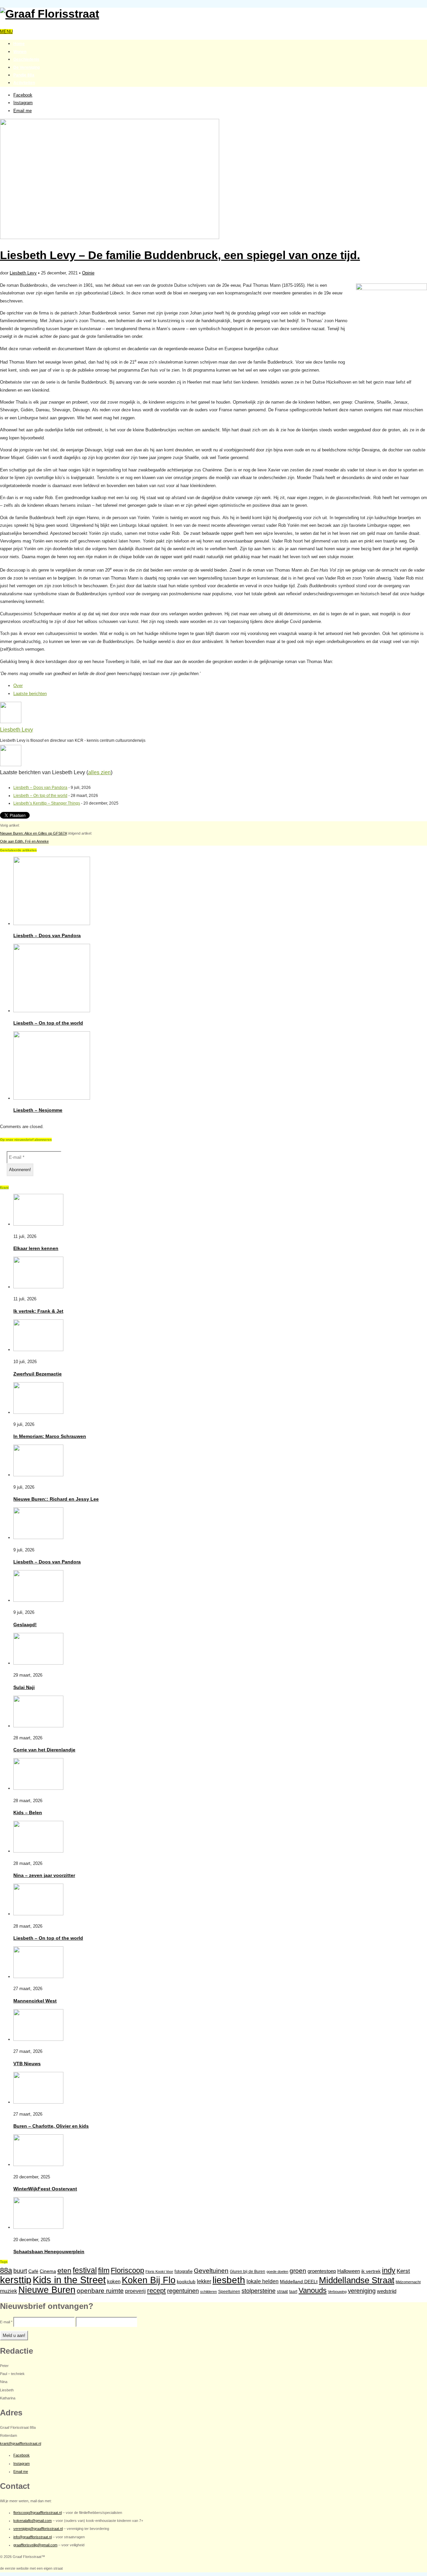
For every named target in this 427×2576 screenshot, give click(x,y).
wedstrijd (387, 2291)
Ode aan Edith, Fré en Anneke (24, 841)
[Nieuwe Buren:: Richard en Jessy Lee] (38, 1475)
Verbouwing (337, 2292)
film (104, 2270)
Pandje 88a (24, 75)
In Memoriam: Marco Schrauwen (50, 1436)
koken (114, 2281)
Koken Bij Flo (149, 2280)
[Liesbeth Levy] (11, 722)
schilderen (208, 2292)
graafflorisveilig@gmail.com (35, 2545)
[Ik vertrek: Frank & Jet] (38, 1287)
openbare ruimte (100, 2291)
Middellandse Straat (357, 2280)
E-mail (6, 2322)
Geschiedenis (26, 59)
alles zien (99, 772)
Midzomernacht (408, 2282)
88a (6, 2270)
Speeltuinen (229, 2292)
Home (19, 44)
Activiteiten (24, 83)
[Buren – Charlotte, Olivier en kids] (38, 2102)
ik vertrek (371, 2271)
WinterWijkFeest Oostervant (45, 2189)
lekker (204, 2281)
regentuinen (183, 2291)
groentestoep (322, 2271)
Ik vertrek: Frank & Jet (38, 1311)
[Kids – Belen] (38, 1788)
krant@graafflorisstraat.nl (21, 2443)
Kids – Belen (28, 1812)
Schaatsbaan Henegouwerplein (49, 2251)
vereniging (362, 2291)
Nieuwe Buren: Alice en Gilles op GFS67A (33, 833)
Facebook (23, 95)
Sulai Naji (24, 1687)
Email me (23, 111)
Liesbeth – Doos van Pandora (40, 788)
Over (18, 686)
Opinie (88, 273)
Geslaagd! (25, 1625)
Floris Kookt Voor (159, 2272)
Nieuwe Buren (47, 2290)
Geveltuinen (211, 2271)
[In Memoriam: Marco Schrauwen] (38, 1412)
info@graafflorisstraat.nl (33, 2537)
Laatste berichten (30, 694)
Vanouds (313, 2290)
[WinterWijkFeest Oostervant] (38, 2165)
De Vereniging (27, 67)
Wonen (20, 52)
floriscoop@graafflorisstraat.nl (38, 2513)
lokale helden (263, 2281)
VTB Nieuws (27, 2064)
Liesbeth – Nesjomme (38, 1110)
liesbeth (229, 2280)
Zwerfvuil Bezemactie (38, 1374)
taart (293, 2292)
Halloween (349, 2271)
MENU (6, 32)
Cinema (48, 2271)
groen (298, 2271)
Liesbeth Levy (23, 273)
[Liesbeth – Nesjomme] (52, 1098)
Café (33, 2271)
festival (85, 2270)
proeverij (135, 2291)
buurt (20, 2271)
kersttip (16, 2280)
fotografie (183, 2271)
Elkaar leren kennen (36, 1248)
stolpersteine (259, 2291)
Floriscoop (127, 2270)
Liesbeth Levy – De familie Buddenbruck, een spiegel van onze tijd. (180, 255)
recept (156, 2291)
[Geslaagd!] (38, 1600)
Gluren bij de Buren (248, 2272)
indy (389, 2270)
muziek (9, 2291)
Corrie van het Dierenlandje (44, 1750)
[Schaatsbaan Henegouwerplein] (38, 2227)
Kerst (403, 2271)
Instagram (23, 103)
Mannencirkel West (35, 2001)
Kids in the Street (69, 2280)
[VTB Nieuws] (38, 2039)
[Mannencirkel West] (38, 1977)
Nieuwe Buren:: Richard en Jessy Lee (56, 1499)
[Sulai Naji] (38, 1663)
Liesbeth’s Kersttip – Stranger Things (47, 803)
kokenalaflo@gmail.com (33, 2521)
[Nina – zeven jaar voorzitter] (38, 1851)
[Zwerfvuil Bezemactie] (38, 1350)
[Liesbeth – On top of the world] (52, 1011)
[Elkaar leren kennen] (38, 1224)
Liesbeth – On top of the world (40, 796)
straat (282, 2291)
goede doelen (277, 2272)
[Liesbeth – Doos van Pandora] (52, 924)
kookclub (186, 2282)
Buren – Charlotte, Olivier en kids (51, 2126)
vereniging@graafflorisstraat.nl (38, 2529)
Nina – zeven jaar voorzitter (44, 1875)
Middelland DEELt (299, 2282)
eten (64, 2270)
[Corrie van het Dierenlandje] (38, 1726)
